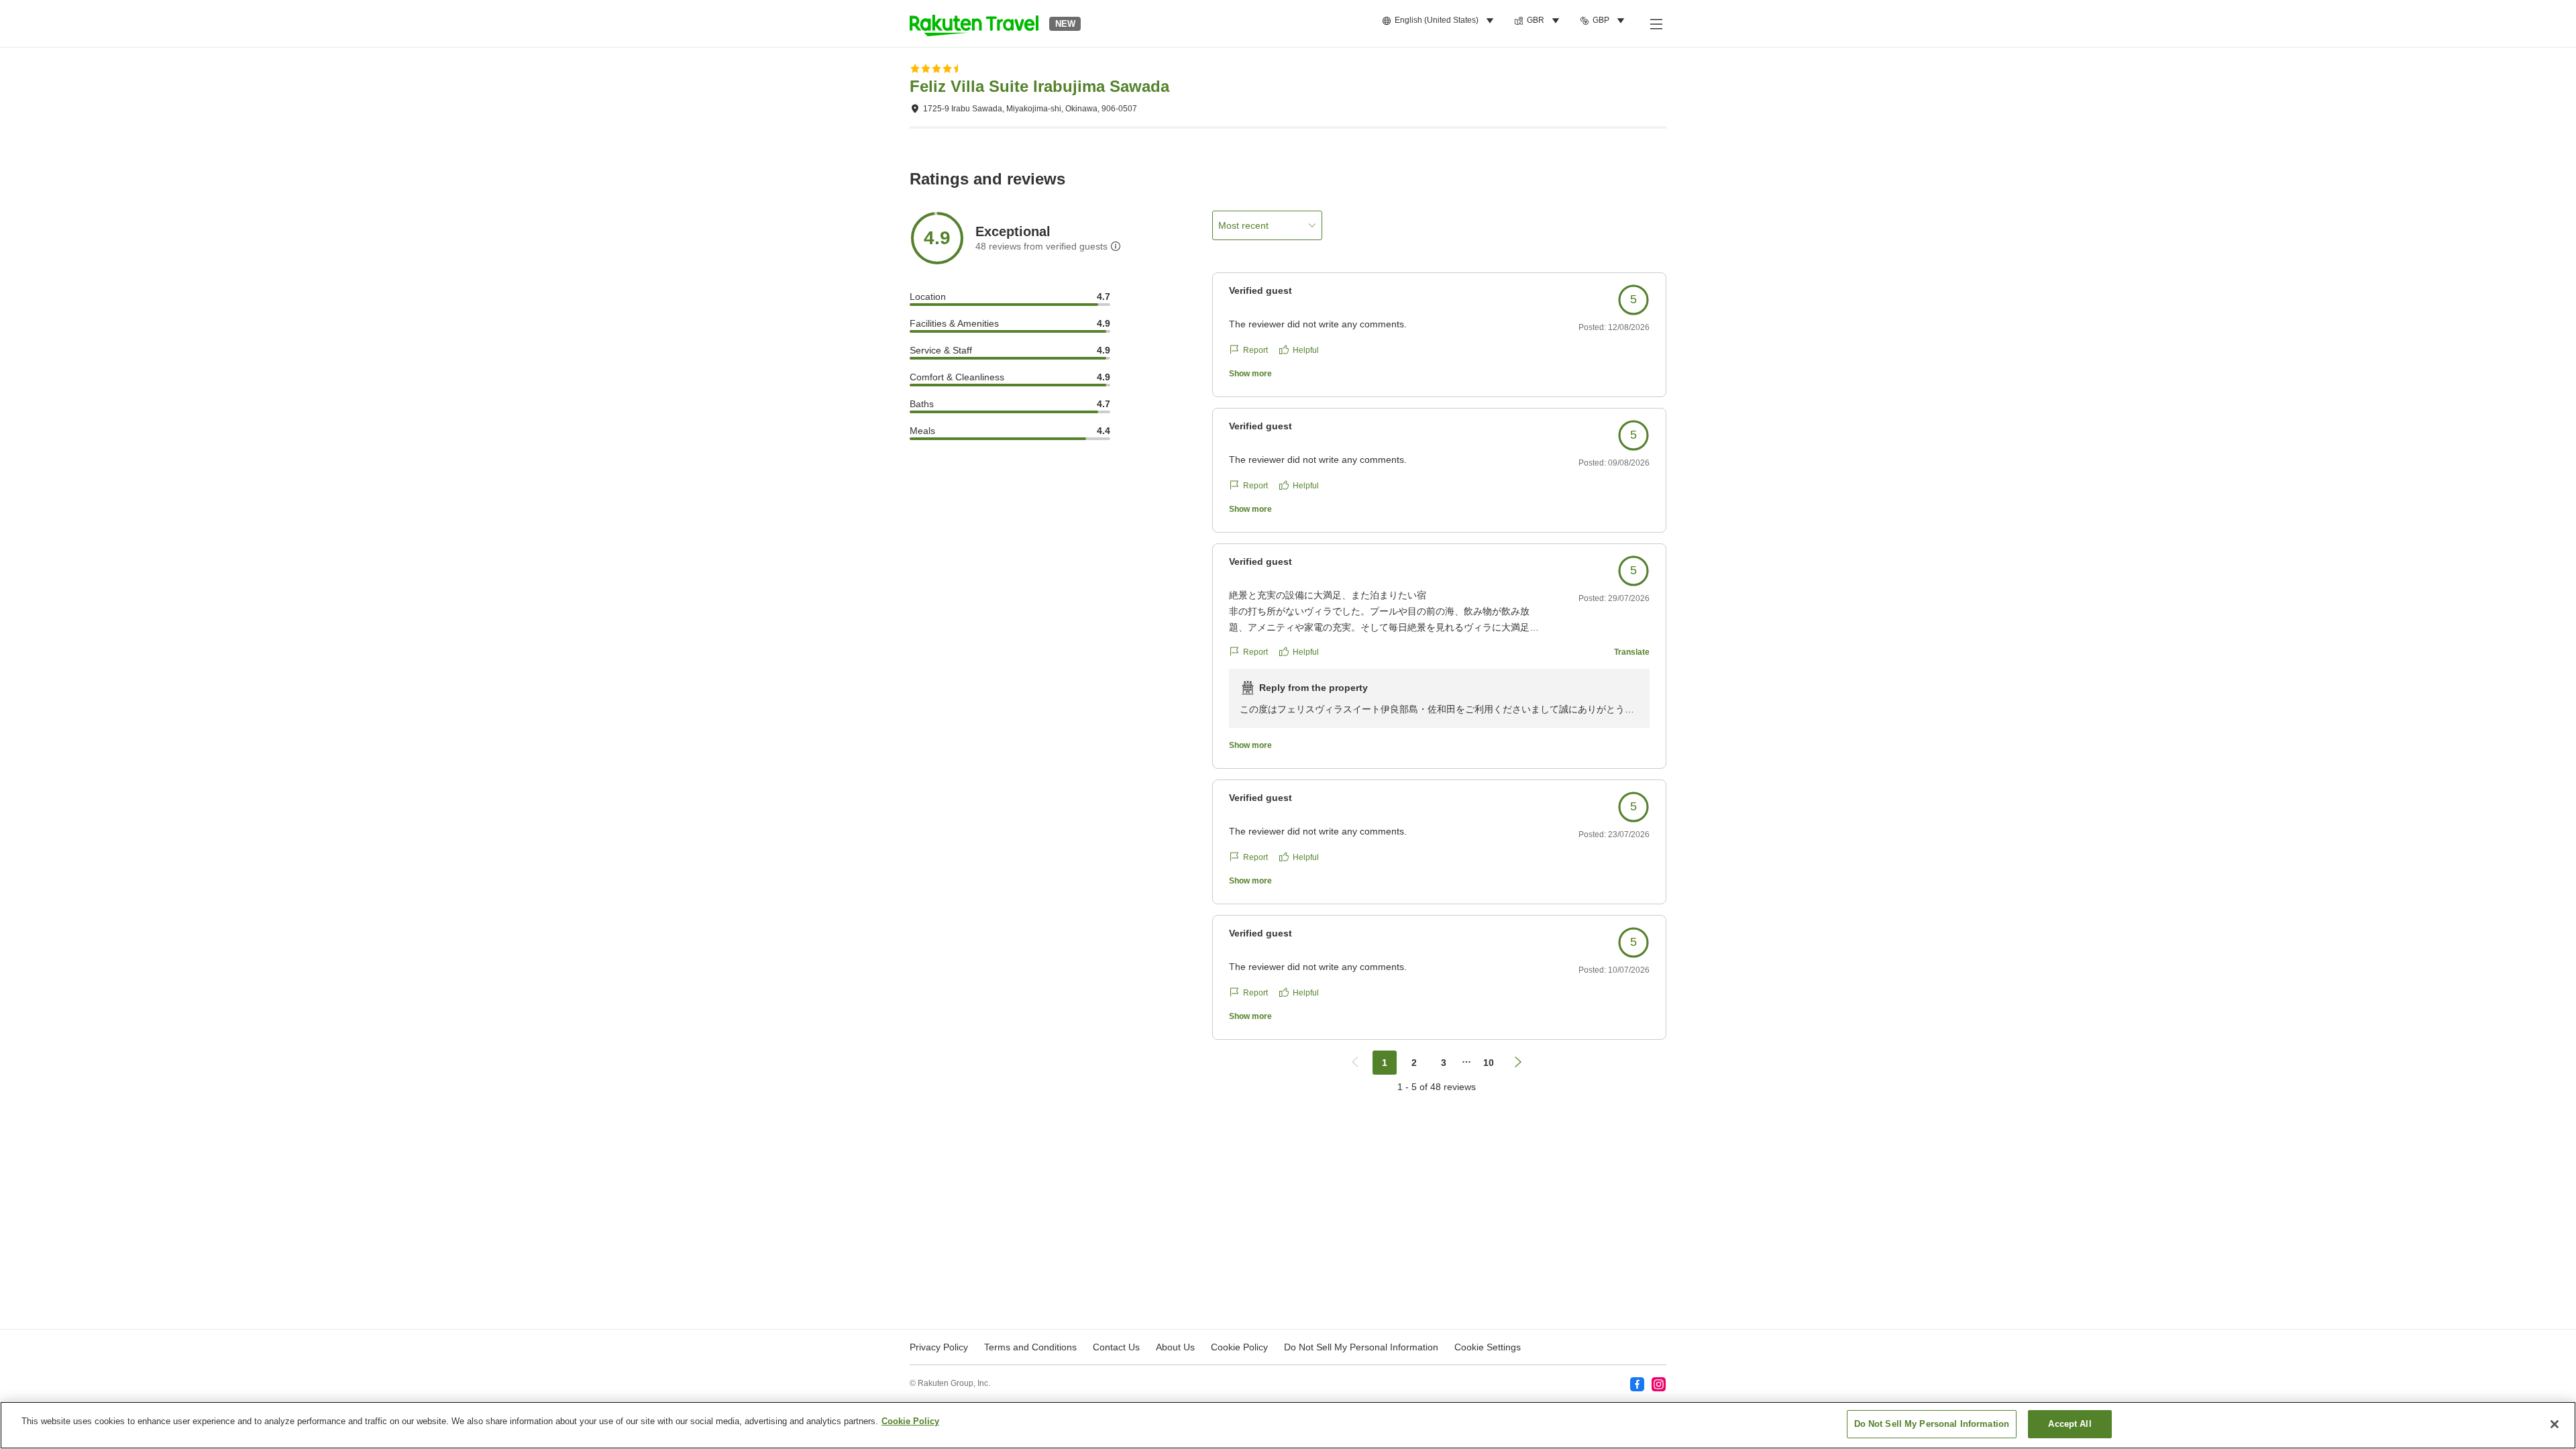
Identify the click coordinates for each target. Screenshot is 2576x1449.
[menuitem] (1440, 21)
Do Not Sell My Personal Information (1932, 1424)
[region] (1288, 1425)
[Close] (2555, 1424)
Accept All (2070, 1424)
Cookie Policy (910, 1421)
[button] (974, 23)
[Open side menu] (1656, 23)
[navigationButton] (1355, 1063)
